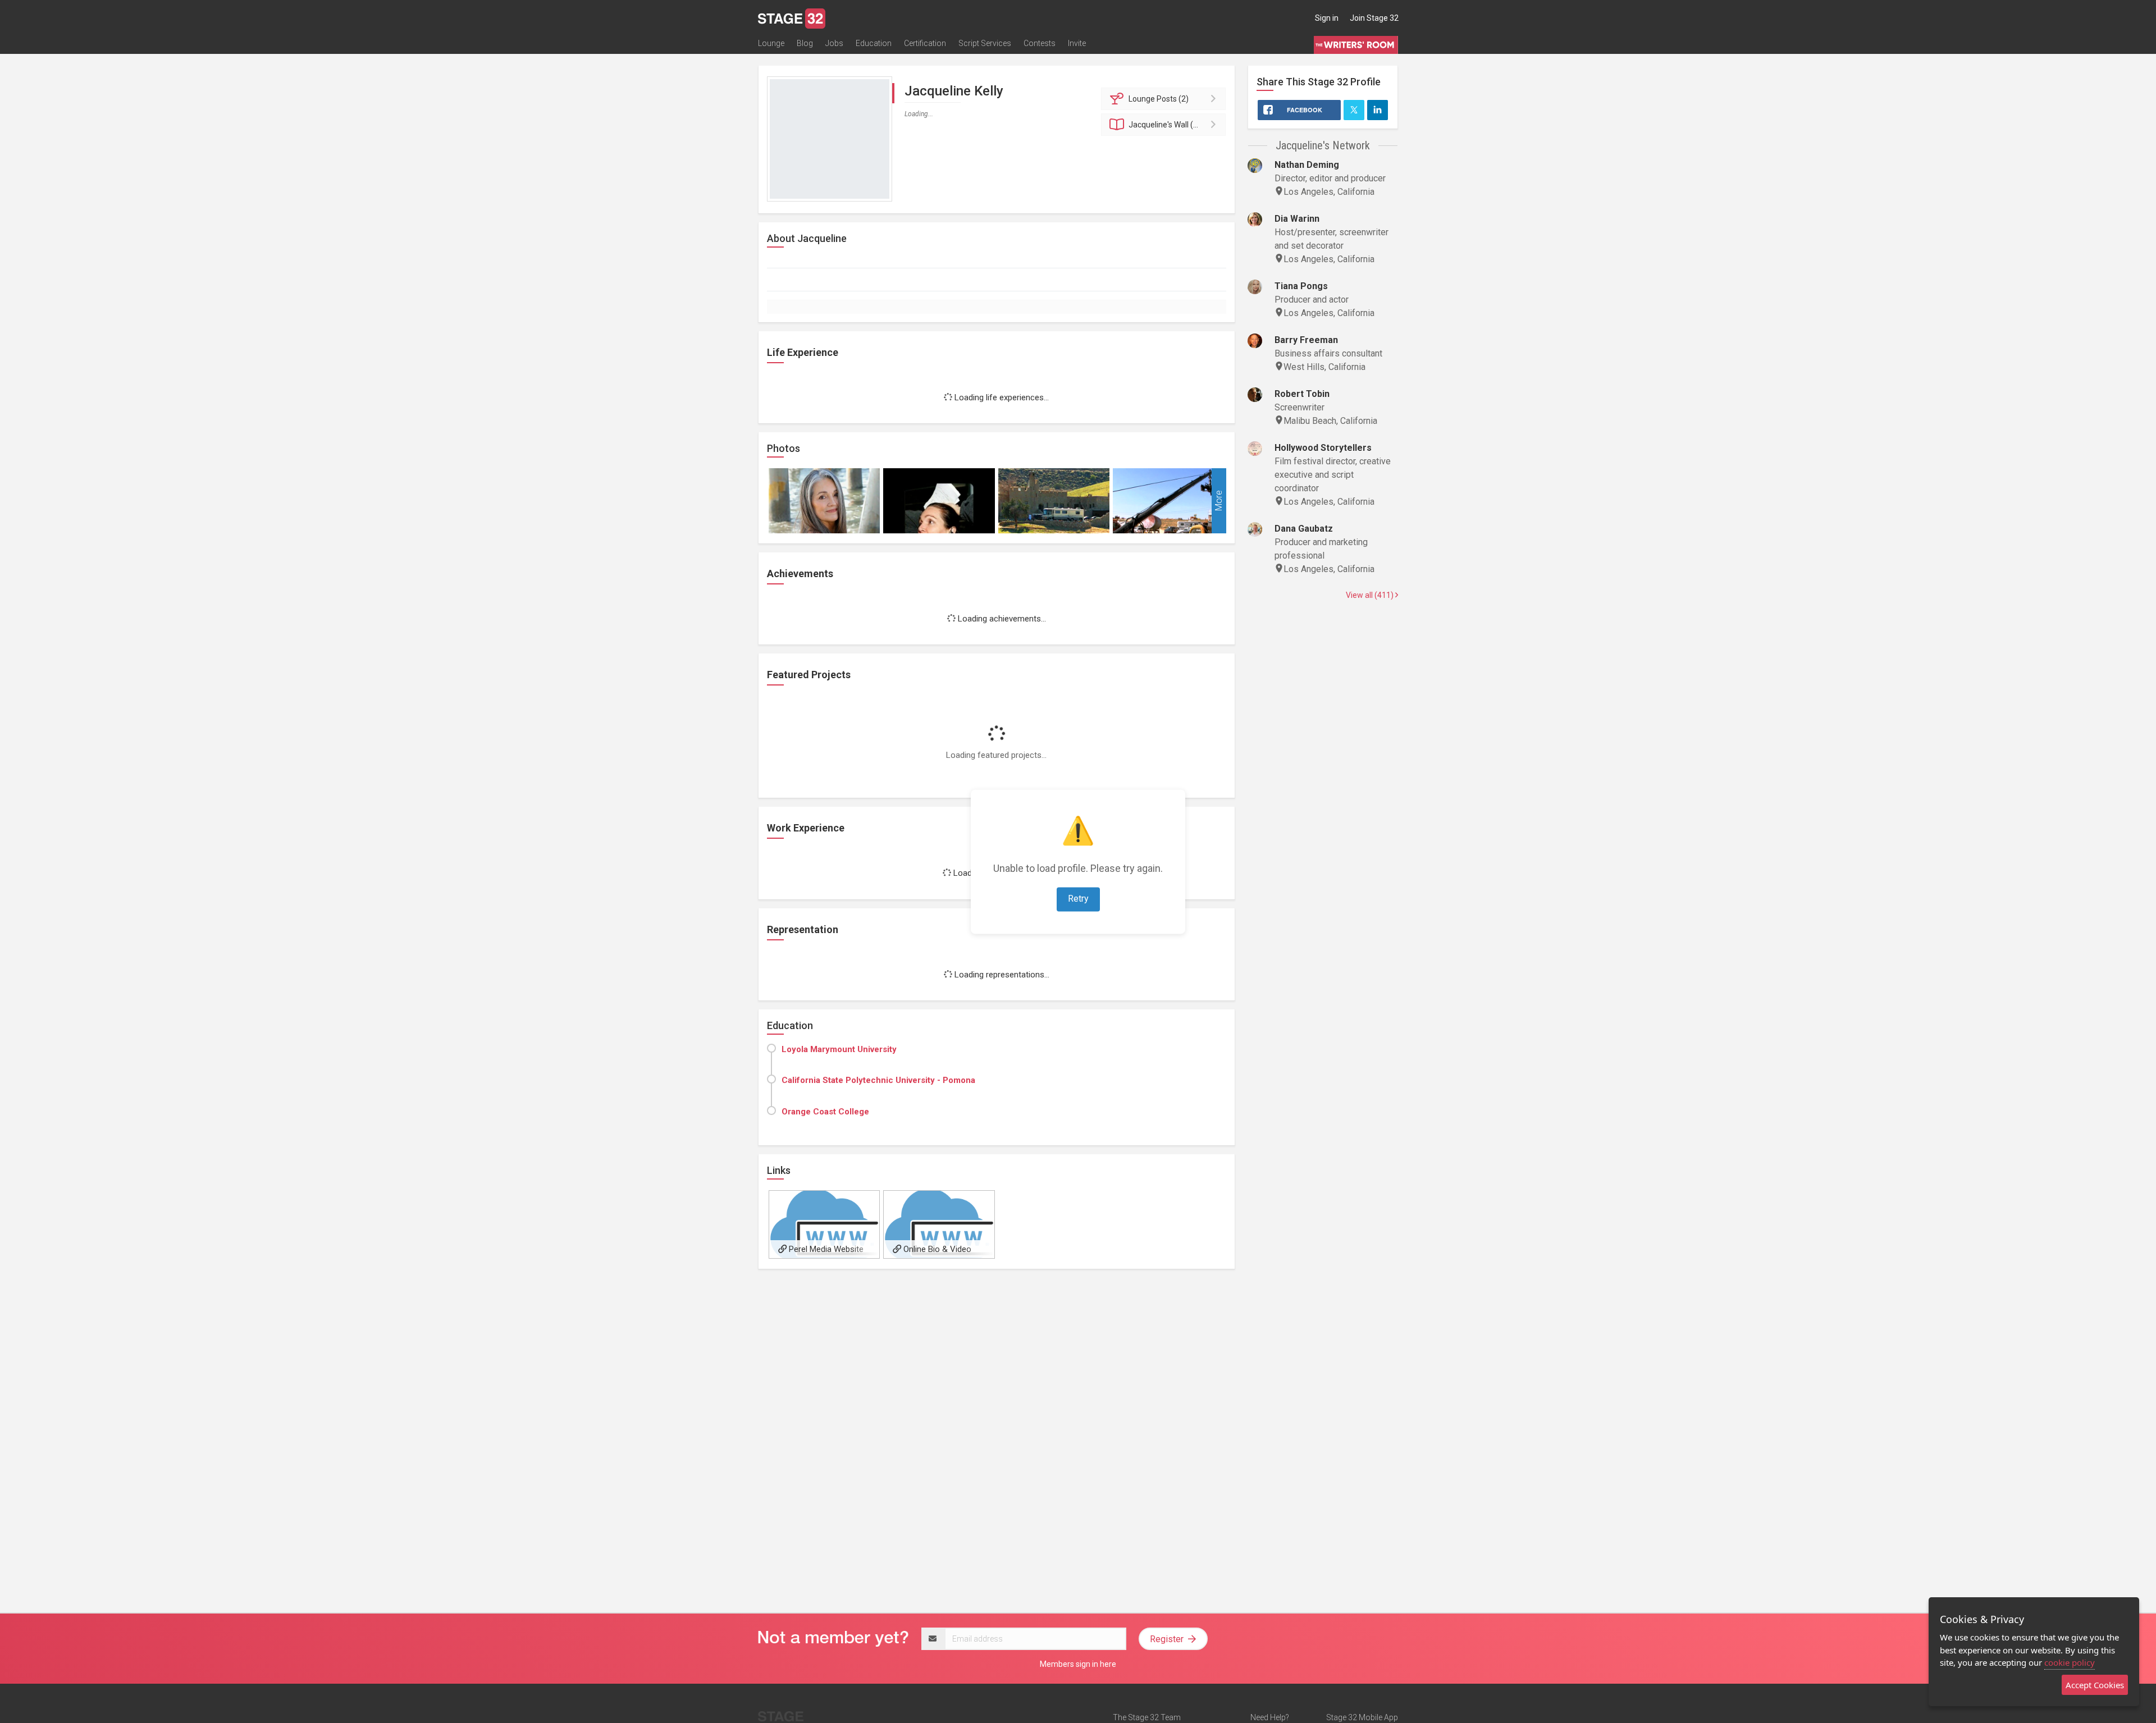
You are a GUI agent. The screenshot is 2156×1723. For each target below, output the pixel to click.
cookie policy (2070, 1662)
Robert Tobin (1302, 394)
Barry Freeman (1306, 340)
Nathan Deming (1307, 165)
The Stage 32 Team (1147, 1717)
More (1219, 501)
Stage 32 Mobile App (1362, 1717)
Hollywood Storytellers (1323, 448)
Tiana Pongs (1301, 286)
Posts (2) (1159, 99)
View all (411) (1371, 595)
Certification (925, 43)
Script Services (985, 43)
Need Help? (1270, 1717)
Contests (1040, 43)
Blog (805, 43)
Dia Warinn (1297, 219)
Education (874, 43)
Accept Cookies (2095, 1685)
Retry (1078, 899)
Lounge (771, 43)
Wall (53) (1167, 125)
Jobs (834, 43)
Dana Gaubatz (1304, 529)
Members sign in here (1078, 1664)
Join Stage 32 (1374, 18)
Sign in (1327, 18)
